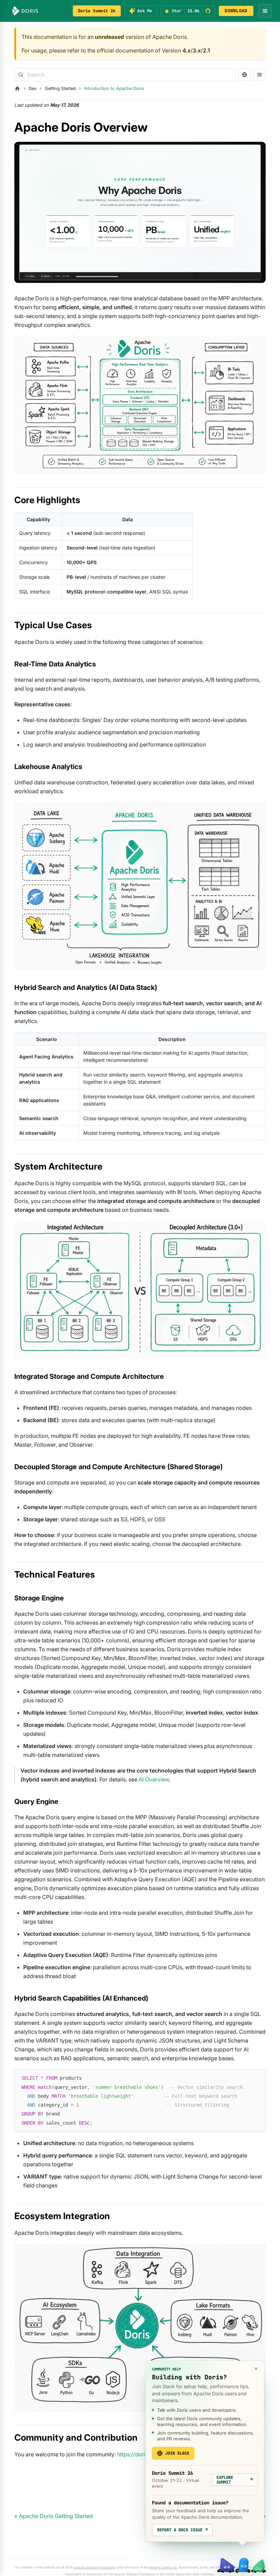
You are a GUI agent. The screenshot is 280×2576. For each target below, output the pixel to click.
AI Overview (154, 1779)
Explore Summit (235, 2480)
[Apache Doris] (25, 11)
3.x (197, 50)
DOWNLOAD (236, 11)
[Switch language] (244, 75)
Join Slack (177, 2453)
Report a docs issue (182, 2530)
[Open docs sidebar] (260, 75)
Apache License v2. (163, 2567)
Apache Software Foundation (94, 2567)
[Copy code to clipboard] (257, 2078)
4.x (186, 50)
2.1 (206, 50)
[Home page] (17, 89)
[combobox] (125, 75)
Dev (33, 88)
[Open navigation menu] (265, 11)
